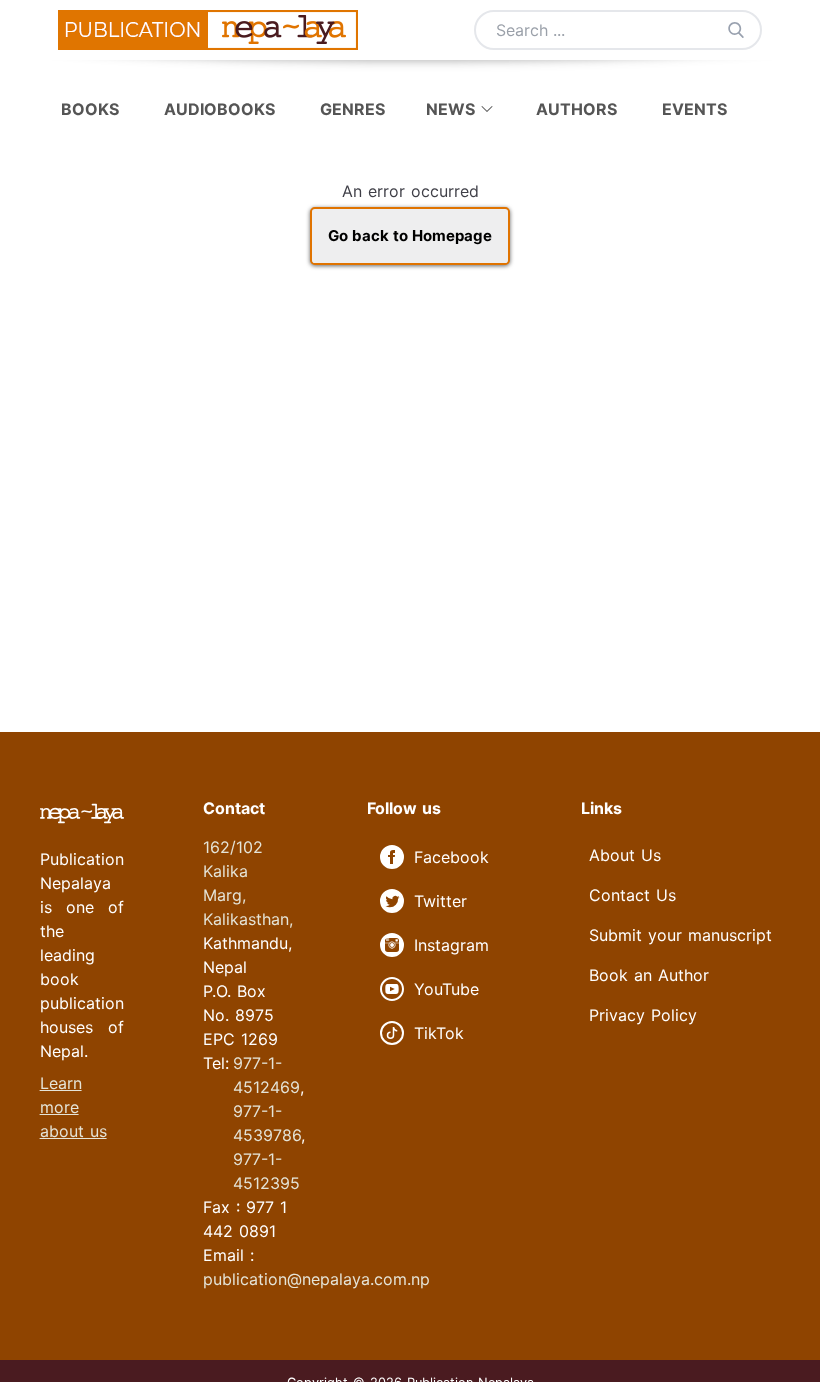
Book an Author (649, 975)
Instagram (451, 945)
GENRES (355, 109)
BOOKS (92, 109)
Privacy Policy (643, 1015)
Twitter (440, 901)
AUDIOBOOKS (222, 109)
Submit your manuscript (680, 935)
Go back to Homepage (410, 235)
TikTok (439, 1033)
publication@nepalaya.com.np (316, 1279)
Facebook (451, 857)
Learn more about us (73, 1107)
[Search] (736, 30)
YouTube (446, 989)
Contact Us (632, 895)
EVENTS (694, 109)
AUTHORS (576, 109)
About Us (625, 855)
